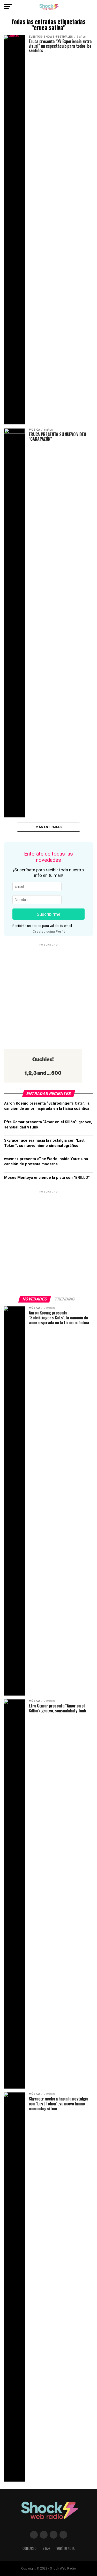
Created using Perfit (49, 931)
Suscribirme (48, 914)
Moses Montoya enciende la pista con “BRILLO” (47, 1178)
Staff (46, 2548)
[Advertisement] (48, 996)
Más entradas (48, 827)
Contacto (29, 2548)
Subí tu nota (65, 2548)
